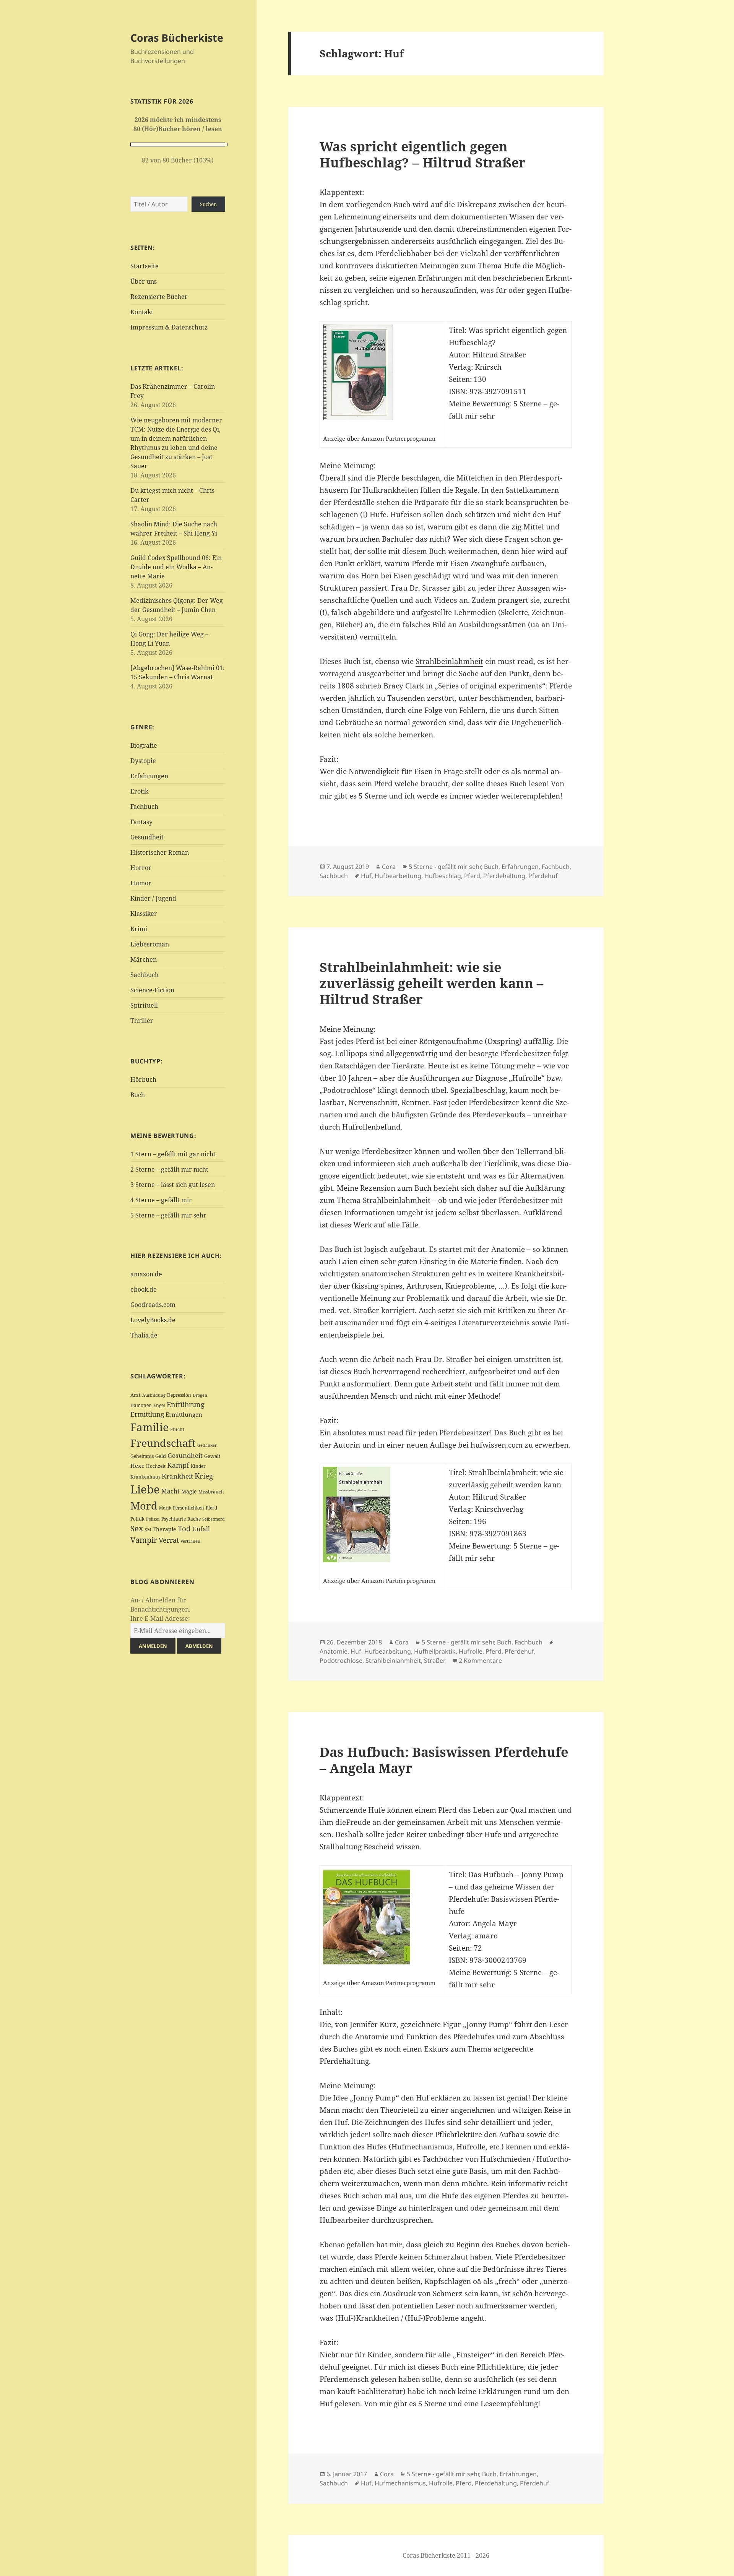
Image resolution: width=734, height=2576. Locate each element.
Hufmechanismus (400, 2483)
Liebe (145, 1489)
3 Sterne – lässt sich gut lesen (173, 1185)
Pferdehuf (543, 876)
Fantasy (141, 822)
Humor (141, 883)
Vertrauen (190, 1541)
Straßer (435, 1661)
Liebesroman (150, 944)
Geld (161, 1456)
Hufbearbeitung (398, 876)
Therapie (164, 1529)
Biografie (144, 745)
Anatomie (334, 1651)
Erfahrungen (149, 776)
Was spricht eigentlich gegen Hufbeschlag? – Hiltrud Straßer (423, 154)
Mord (144, 1506)
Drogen (200, 1395)
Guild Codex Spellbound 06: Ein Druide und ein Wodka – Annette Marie (176, 567)
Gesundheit (147, 837)
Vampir (144, 1540)
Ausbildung (154, 1395)
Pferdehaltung (504, 876)
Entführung (186, 1404)
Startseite (145, 266)
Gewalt (212, 1456)
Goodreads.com (153, 1305)
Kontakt (142, 312)
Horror (141, 868)
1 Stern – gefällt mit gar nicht (173, 1154)
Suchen (208, 204)
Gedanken (207, 1445)
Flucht (177, 1429)
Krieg (204, 1476)
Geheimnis (142, 1456)
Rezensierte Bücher (159, 297)
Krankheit (177, 1476)
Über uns (144, 281)
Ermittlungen (184, 1414)
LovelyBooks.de (153, 1320)
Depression (179, 1395)
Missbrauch (211, 1492)
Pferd (211, 1508)
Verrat (169, 1540)
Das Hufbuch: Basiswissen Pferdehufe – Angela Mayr (444, 1760)
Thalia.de (144, 1335)
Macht (171, 1491)
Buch (138, 1095)
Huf (366, 876)
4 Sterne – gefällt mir (161, 1200)
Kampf (178, 1465)
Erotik (139, 791)
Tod (184, 1528)
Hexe (137, 1466)
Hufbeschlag (443, 876)
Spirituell (144, 1005)
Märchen (144, 959)
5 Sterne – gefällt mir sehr (168, 1215)
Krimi (139, 929)
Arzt (136, 1395)
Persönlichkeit (188, 1508)
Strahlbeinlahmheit (449, 661)
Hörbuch (143, 1079)
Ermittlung (147, 1414)
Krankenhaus (145, 1477)
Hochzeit (156, 1466)
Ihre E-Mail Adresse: (160, 1618)
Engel (159, 1405)
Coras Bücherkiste (177, 38)
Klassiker (144, 914)
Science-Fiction (152, 990)
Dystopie (143, 761)
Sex (137, 1528)
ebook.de (144, 1289)
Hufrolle (471, 1651)
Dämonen (141, 1405)
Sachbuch (145, 975)
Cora (389, 867)
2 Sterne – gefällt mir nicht (169, 1169)
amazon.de (146, 1274)
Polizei (153, 1519)
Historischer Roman (160, 852)
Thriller (142, 1021)
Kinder (198, 1466)
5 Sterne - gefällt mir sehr (445, 867)
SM (148, 1530)
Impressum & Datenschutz (169, 327)
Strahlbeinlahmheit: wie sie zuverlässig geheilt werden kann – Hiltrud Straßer (431, 983)
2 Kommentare (480, 1661)
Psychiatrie (174, 1519)
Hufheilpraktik (435, 1651)
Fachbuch (144, 807)
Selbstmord (214, 1519)
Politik (137, 1519)
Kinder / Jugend (153, 898)
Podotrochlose (341, 1661)
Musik (165, 1508)
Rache (194, 1519)
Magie (189, 1491)
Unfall (201, 1529)
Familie (149, 1427)
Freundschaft (163, 1443)
